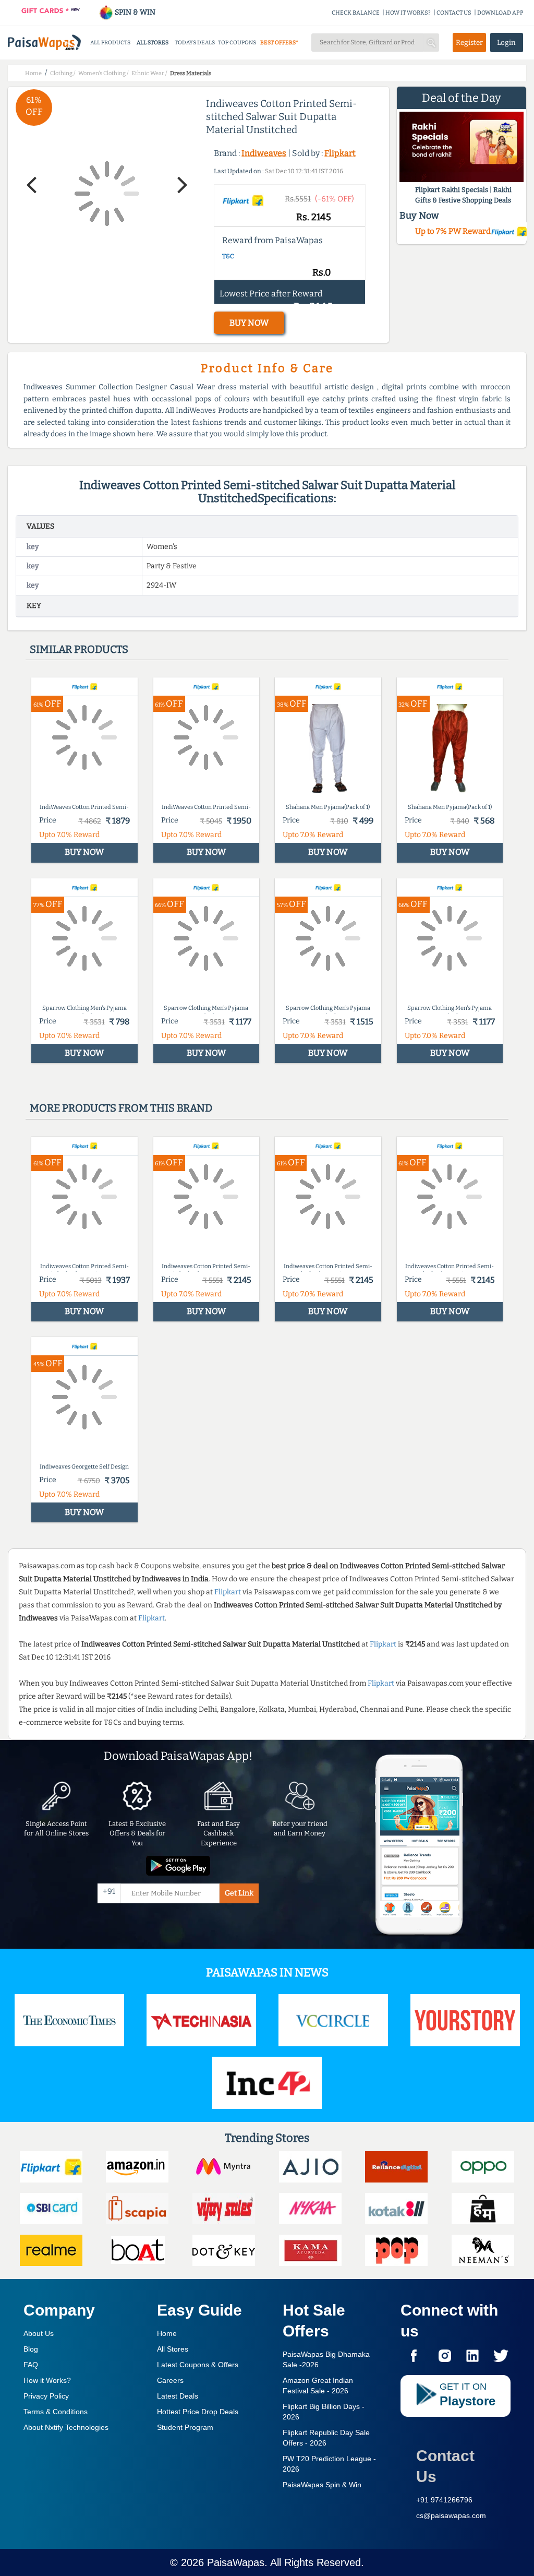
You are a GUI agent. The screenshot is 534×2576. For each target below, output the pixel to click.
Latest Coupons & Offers (198, 2365)
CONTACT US (454, 13)
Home (167, 2333)
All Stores (173, 2349)
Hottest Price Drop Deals (198, 2412)
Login (506, 43)
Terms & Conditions (56, 2412)
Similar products (79, 649)
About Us (39, 2333)
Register (469, 43)
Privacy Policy (46, 2396)
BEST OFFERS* (279, 43)
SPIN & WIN (134, 12)
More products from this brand (121, 1108)
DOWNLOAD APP (500, 13)
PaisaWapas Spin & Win (322, 2485)
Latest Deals (178, 2396)
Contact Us (445, 2466)
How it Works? (47, 2380)
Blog (31, 2349)
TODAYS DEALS (195, 43)
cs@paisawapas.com (451, 2515)
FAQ (31, 2365)
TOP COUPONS (237, 43)
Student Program (185, 2427)
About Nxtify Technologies (66, 2427)
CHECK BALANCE (356, 13)
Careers (170, 2380)
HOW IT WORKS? (408, 13)
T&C (228, 256)
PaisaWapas (236, 2562)
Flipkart (340, 153)
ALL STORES (153, 43)
